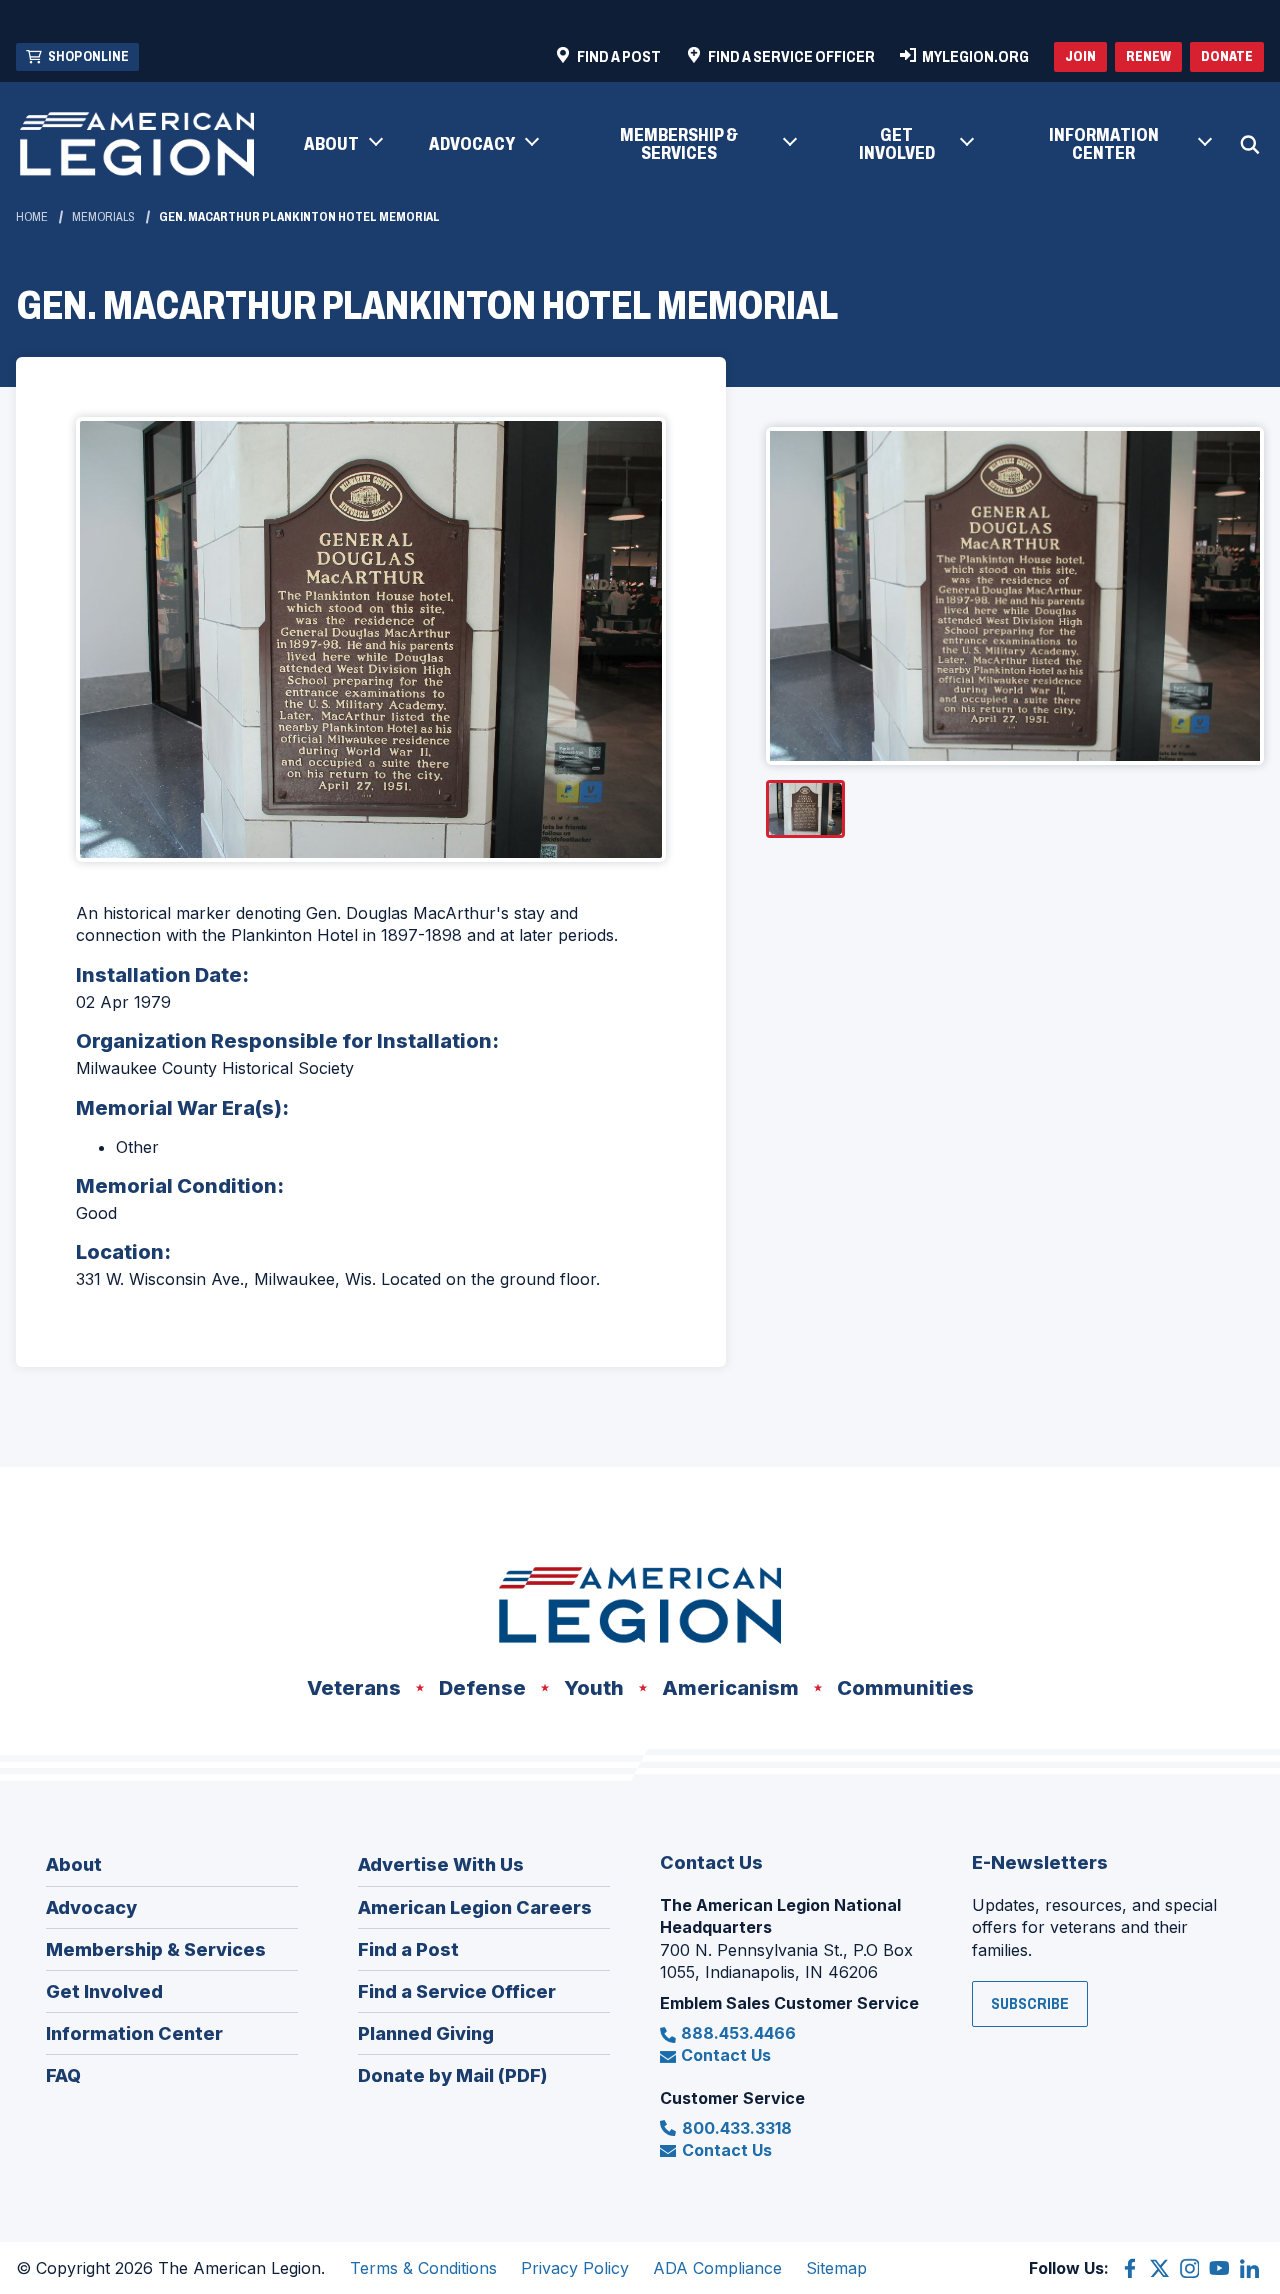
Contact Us (726, 2055)
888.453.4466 (738, 2033)
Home (32, 217)
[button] (342, 145)
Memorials (103, 217)
